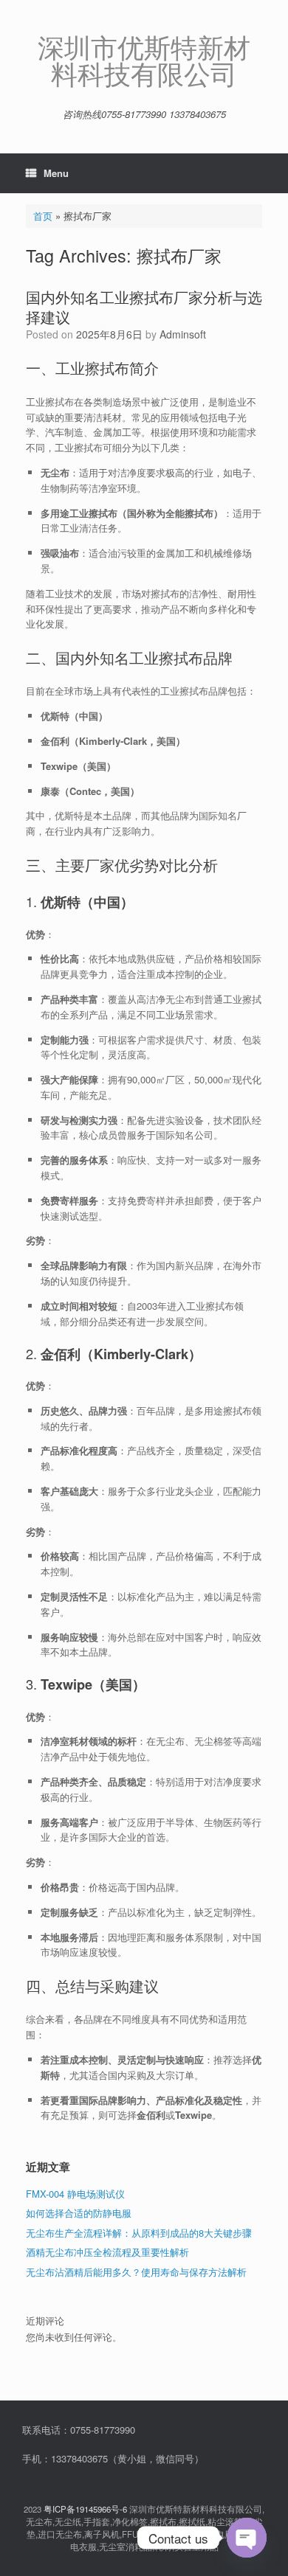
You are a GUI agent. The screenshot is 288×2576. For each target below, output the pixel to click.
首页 (43, 216)
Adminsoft (183, 334)
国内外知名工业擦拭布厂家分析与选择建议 (144, 307)
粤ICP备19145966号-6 (85, 2509)
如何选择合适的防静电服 (79, 2213)
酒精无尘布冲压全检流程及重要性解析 (107, 2252)
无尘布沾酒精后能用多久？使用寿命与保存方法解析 (136, 2272)
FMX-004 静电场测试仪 (75, 2194)
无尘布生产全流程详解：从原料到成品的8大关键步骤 (139, 2233)
